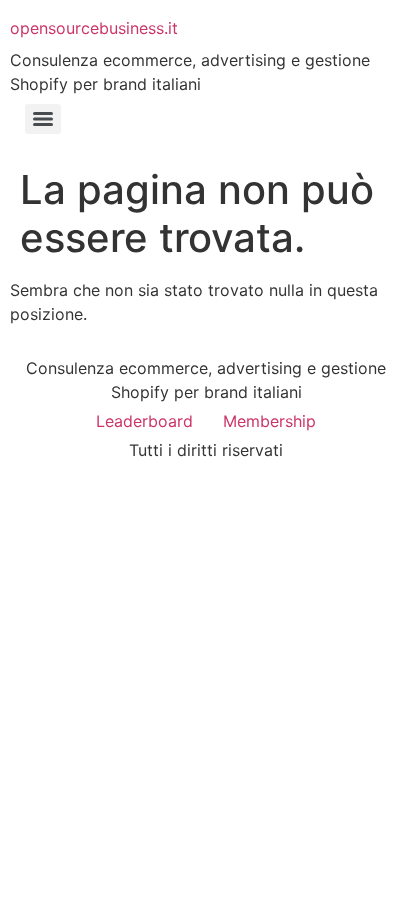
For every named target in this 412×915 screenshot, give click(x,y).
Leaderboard (144, 421)
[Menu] (43, 119)
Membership (269, 421)
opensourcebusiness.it (94, 28)
